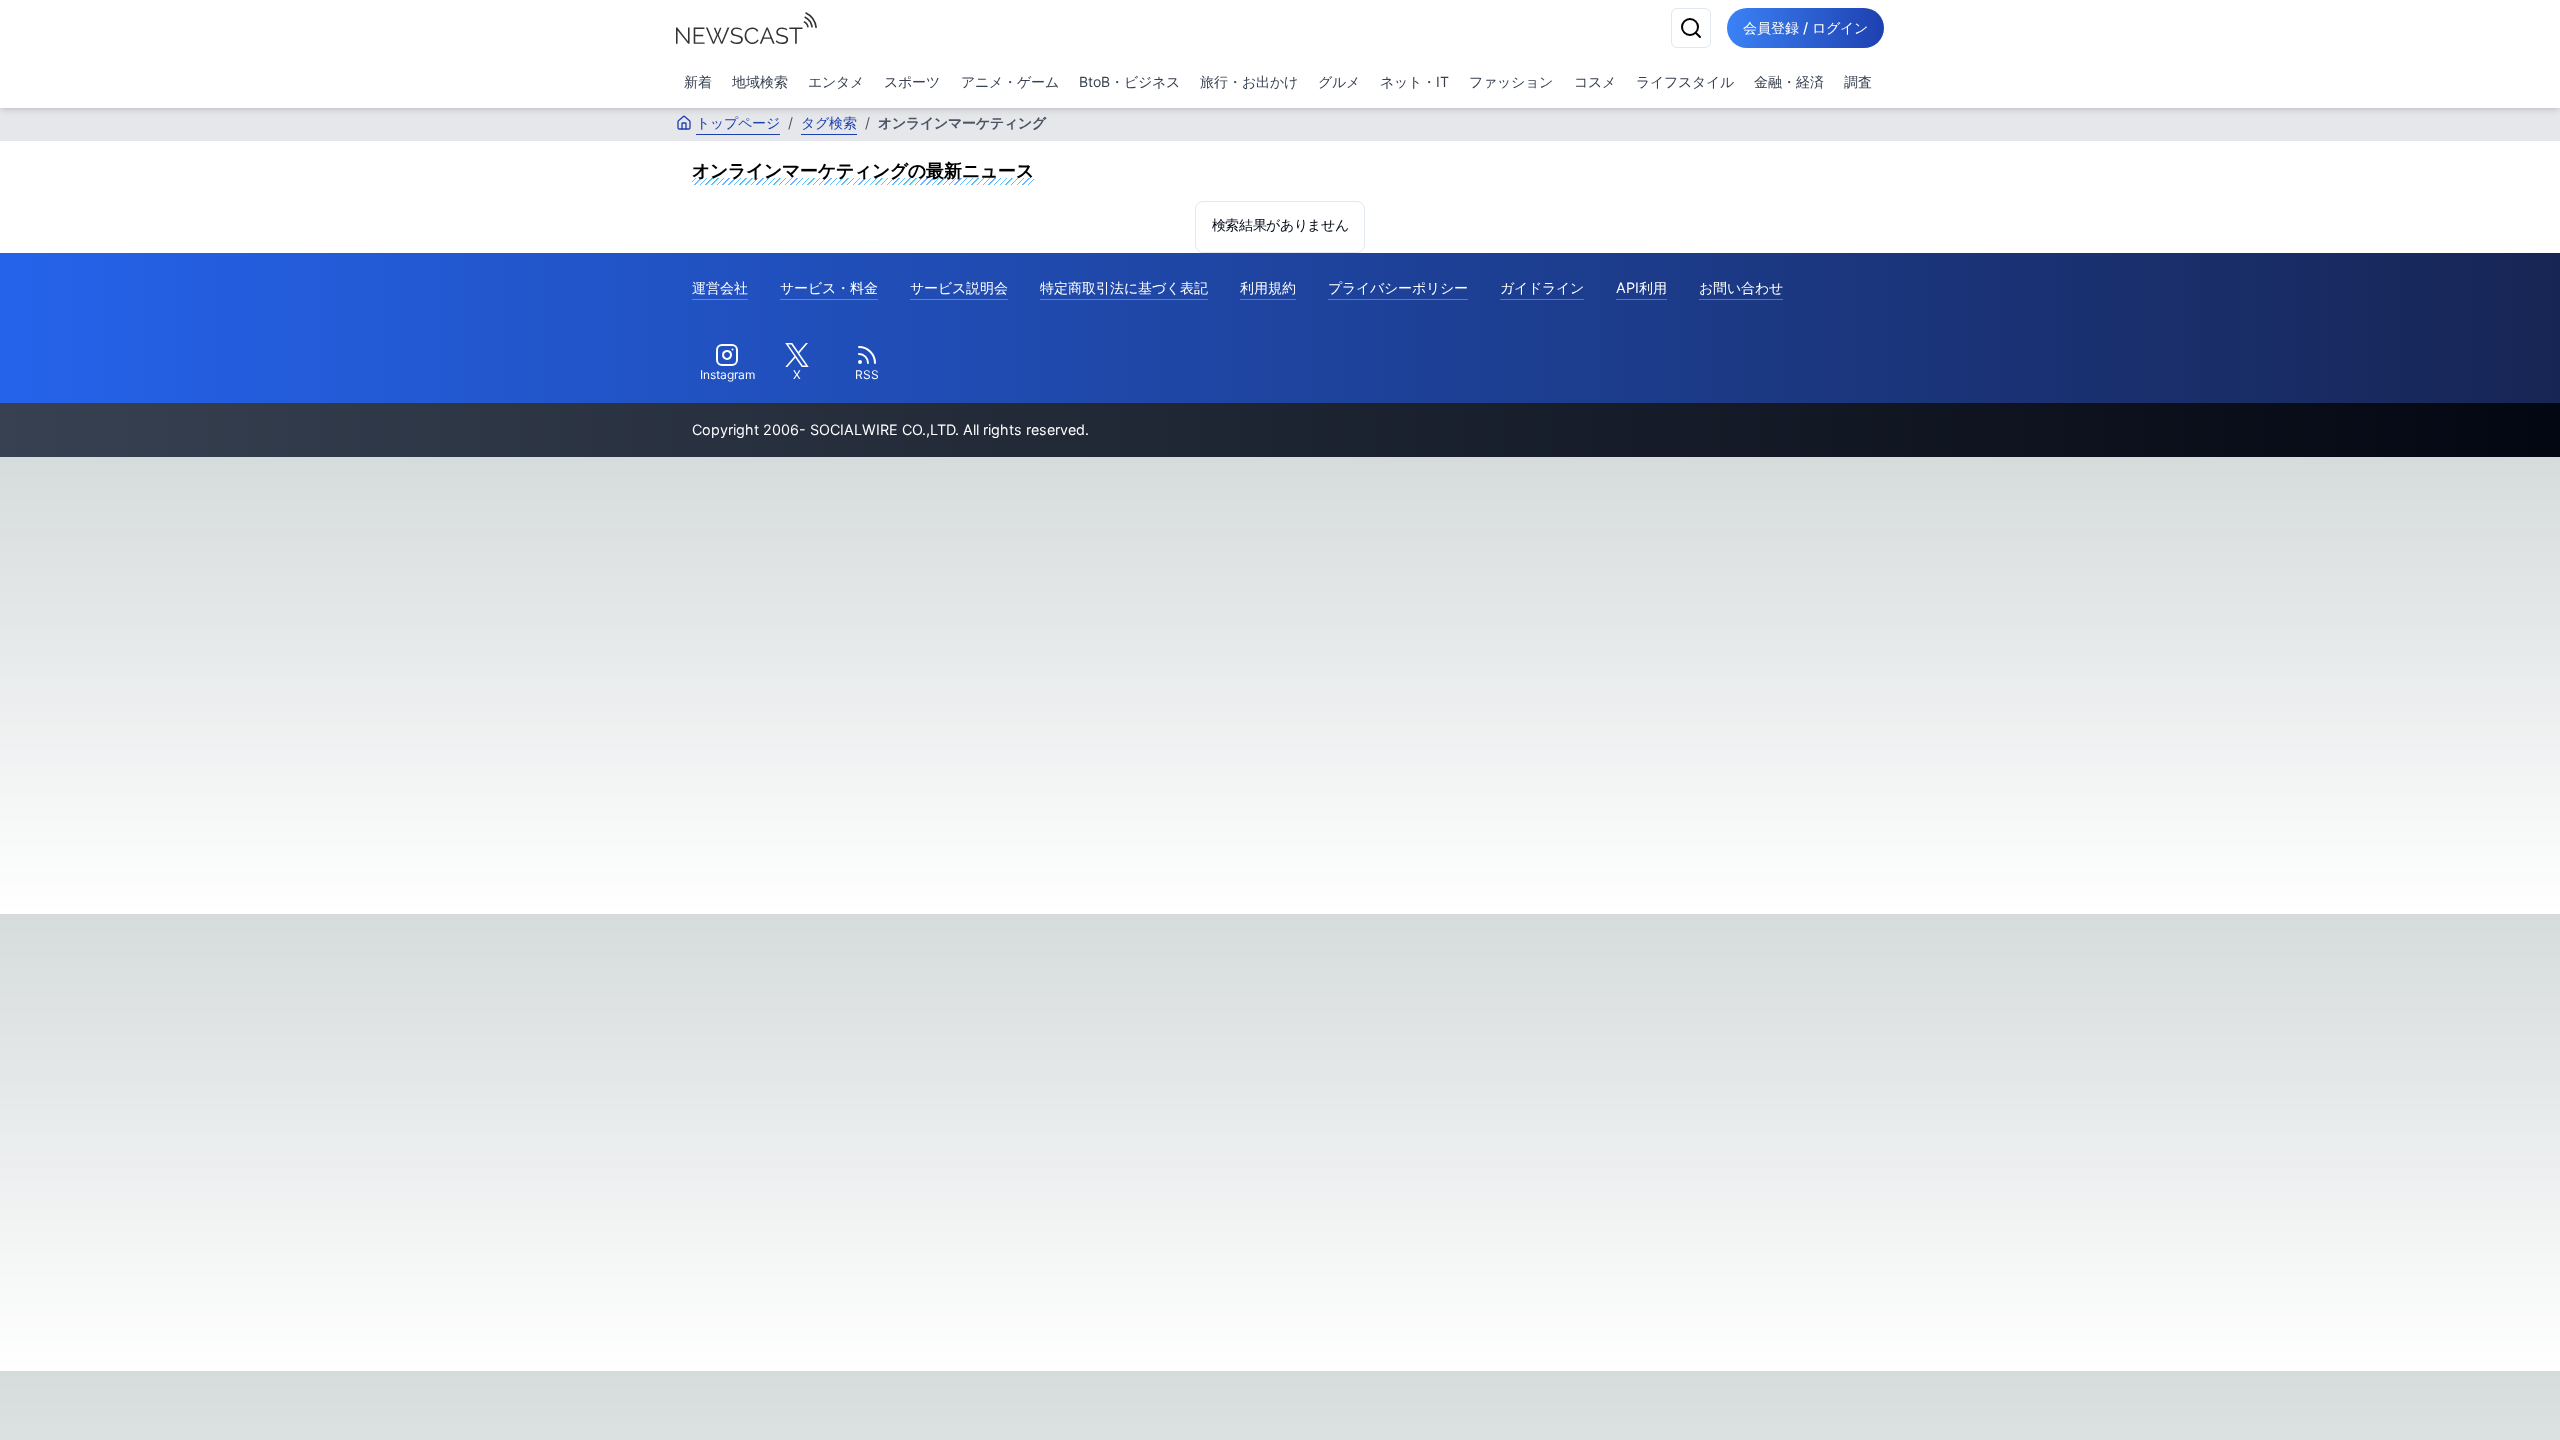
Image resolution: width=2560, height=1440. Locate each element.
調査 (1858, 81)
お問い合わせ (1741, 287)
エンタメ (836, 81)
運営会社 (720, 287)
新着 (698, 81)
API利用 (1641, 287)
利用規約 (1268, 287)
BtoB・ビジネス (1129, 81)
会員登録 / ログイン (1805, 27)
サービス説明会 (959, 287)
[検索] (1691, 28)
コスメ (1595, 81)
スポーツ (912, 81)
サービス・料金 (829, 287)
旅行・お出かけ (1249, 81)
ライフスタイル (1685, 81)
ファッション (1511, 81)
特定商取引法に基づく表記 (1124, 287)
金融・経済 (1789, 81)
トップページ (738, 122)
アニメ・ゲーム (1010, 81)
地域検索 (760, 81)
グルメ (1339, 81)
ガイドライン (1542, 287)
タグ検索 (829, 122)
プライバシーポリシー (1398, 287)
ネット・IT (1414, 81)
